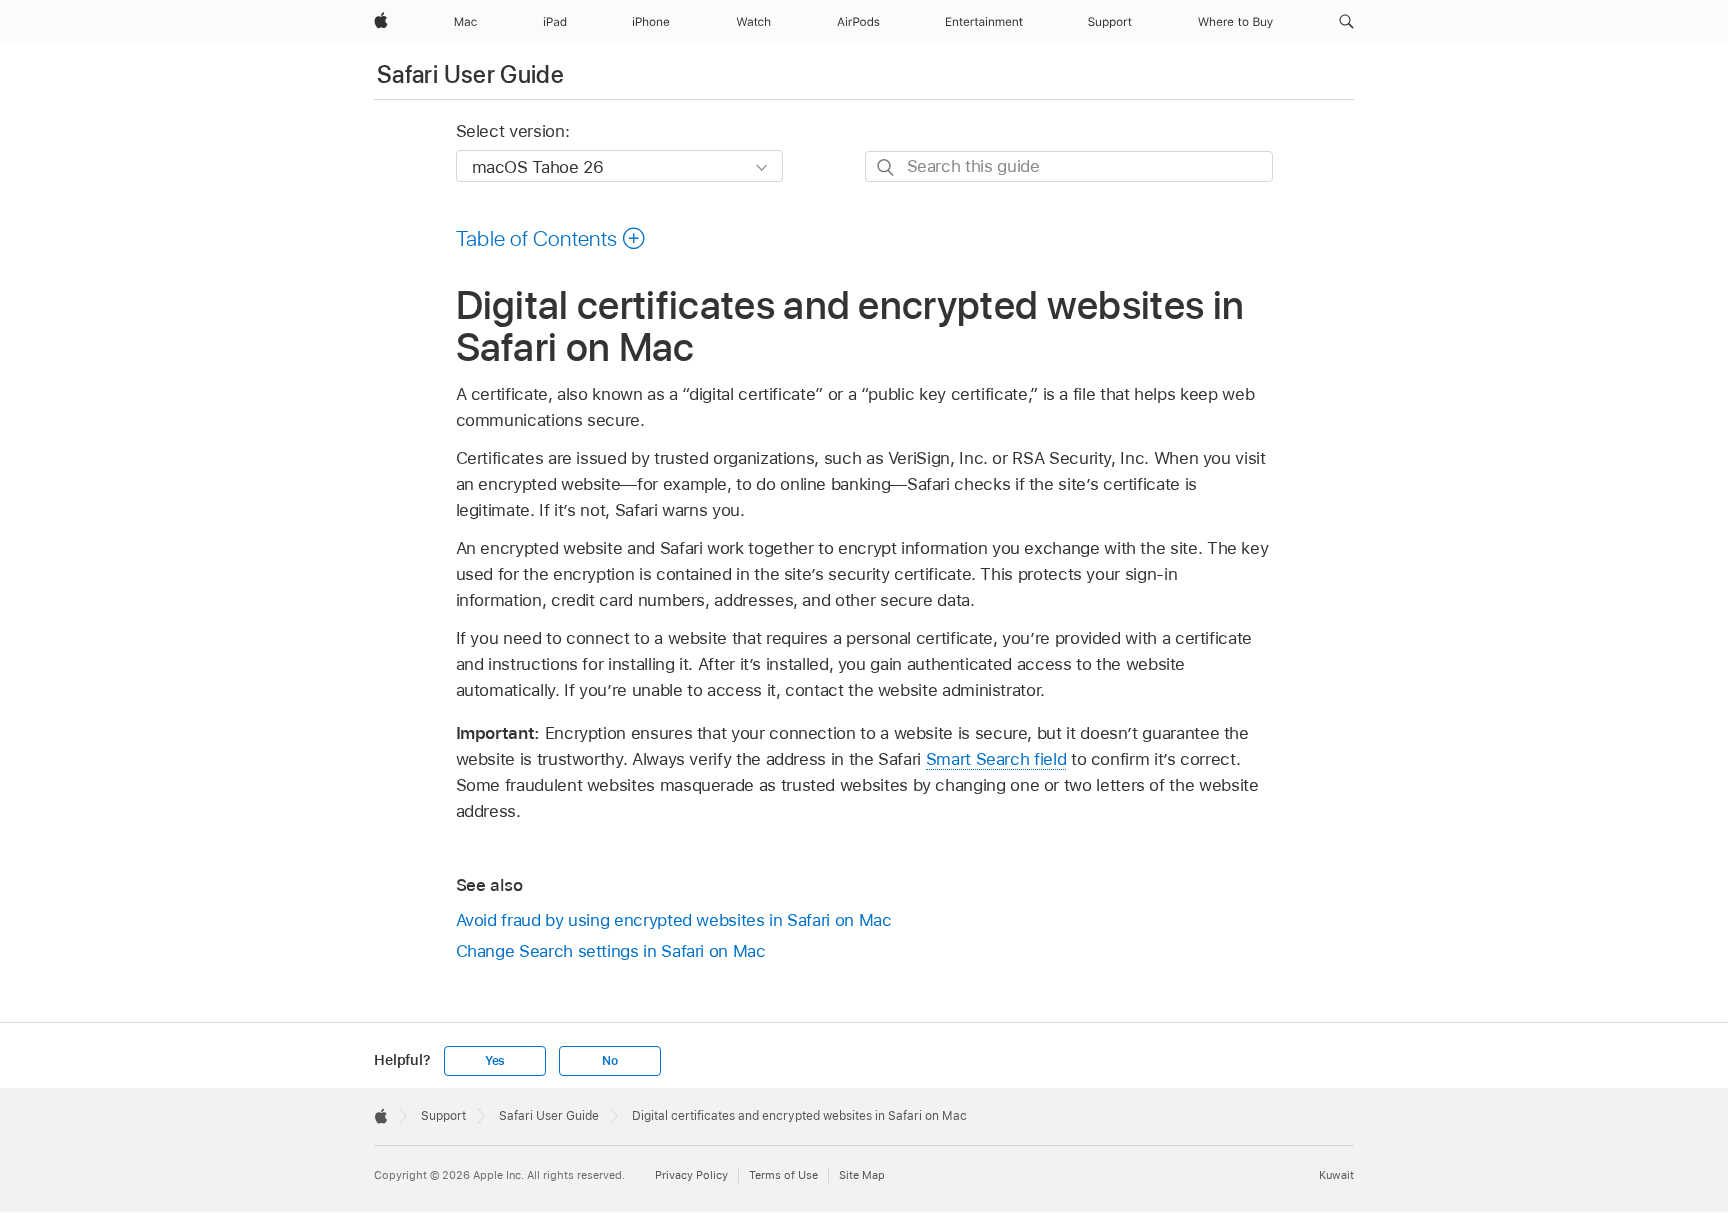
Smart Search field (996, 759)
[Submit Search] (886, 167)
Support (443, 1116)
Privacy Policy (691, 1175)
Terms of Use (783, 1175)
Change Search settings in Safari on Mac (611, 951)
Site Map (862, 1175)
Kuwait (1336, 1175)
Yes (495, 1061)
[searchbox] (1069, 166)
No (610, 1061)
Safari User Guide (470, 74)
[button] (1346, 22)
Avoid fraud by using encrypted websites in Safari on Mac (674, 920)
